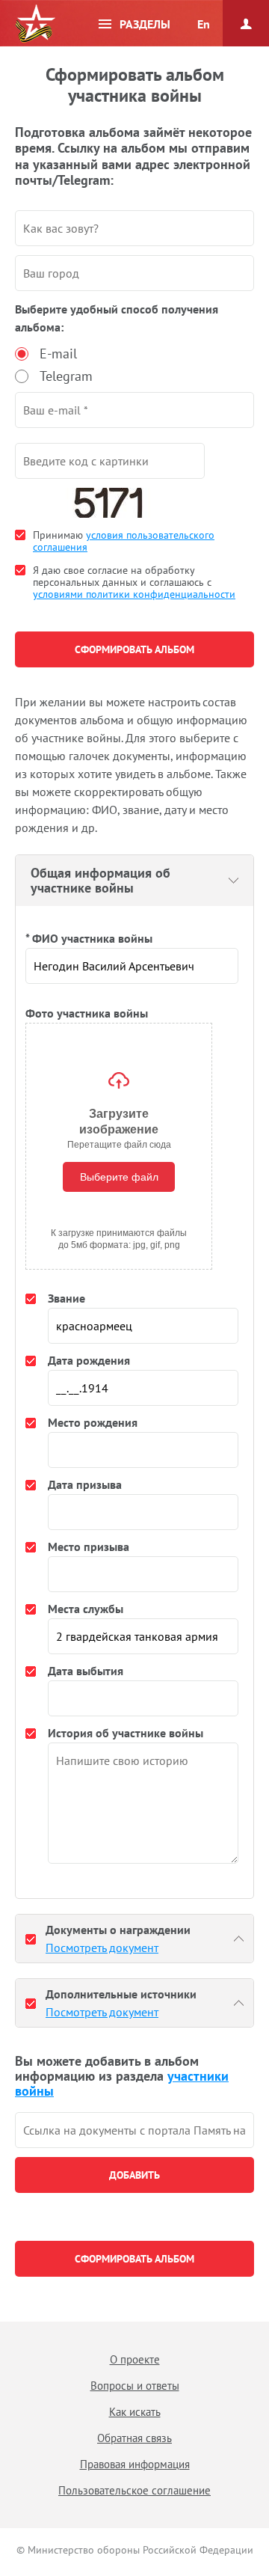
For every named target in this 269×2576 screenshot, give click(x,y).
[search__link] (134, 2130)
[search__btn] (134, 2175)
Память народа (35, 24)
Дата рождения (89, 1360)
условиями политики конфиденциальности (134, 594)
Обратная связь (134, 2438)
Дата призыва (85, 1484)
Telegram (66, 376)
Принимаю (124, 541)
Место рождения (93, 1422)
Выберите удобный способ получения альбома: (117, 318)
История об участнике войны (126, 1733)
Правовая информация (135, 2464)
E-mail (58, 354)
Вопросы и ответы (135, 2386)
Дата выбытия (86, 1671)
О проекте (135, 2359)
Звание (67, 1298)
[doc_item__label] (31, 1939)
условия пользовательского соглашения (124, 541)
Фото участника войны (87, 1013)
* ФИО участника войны (89, 938)
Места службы (86, 1609)
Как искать (135, 2412)
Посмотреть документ (102, 1948)
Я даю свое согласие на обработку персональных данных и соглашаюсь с (134, 582)
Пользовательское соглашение (134, 2490)
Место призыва (89, 1546)
